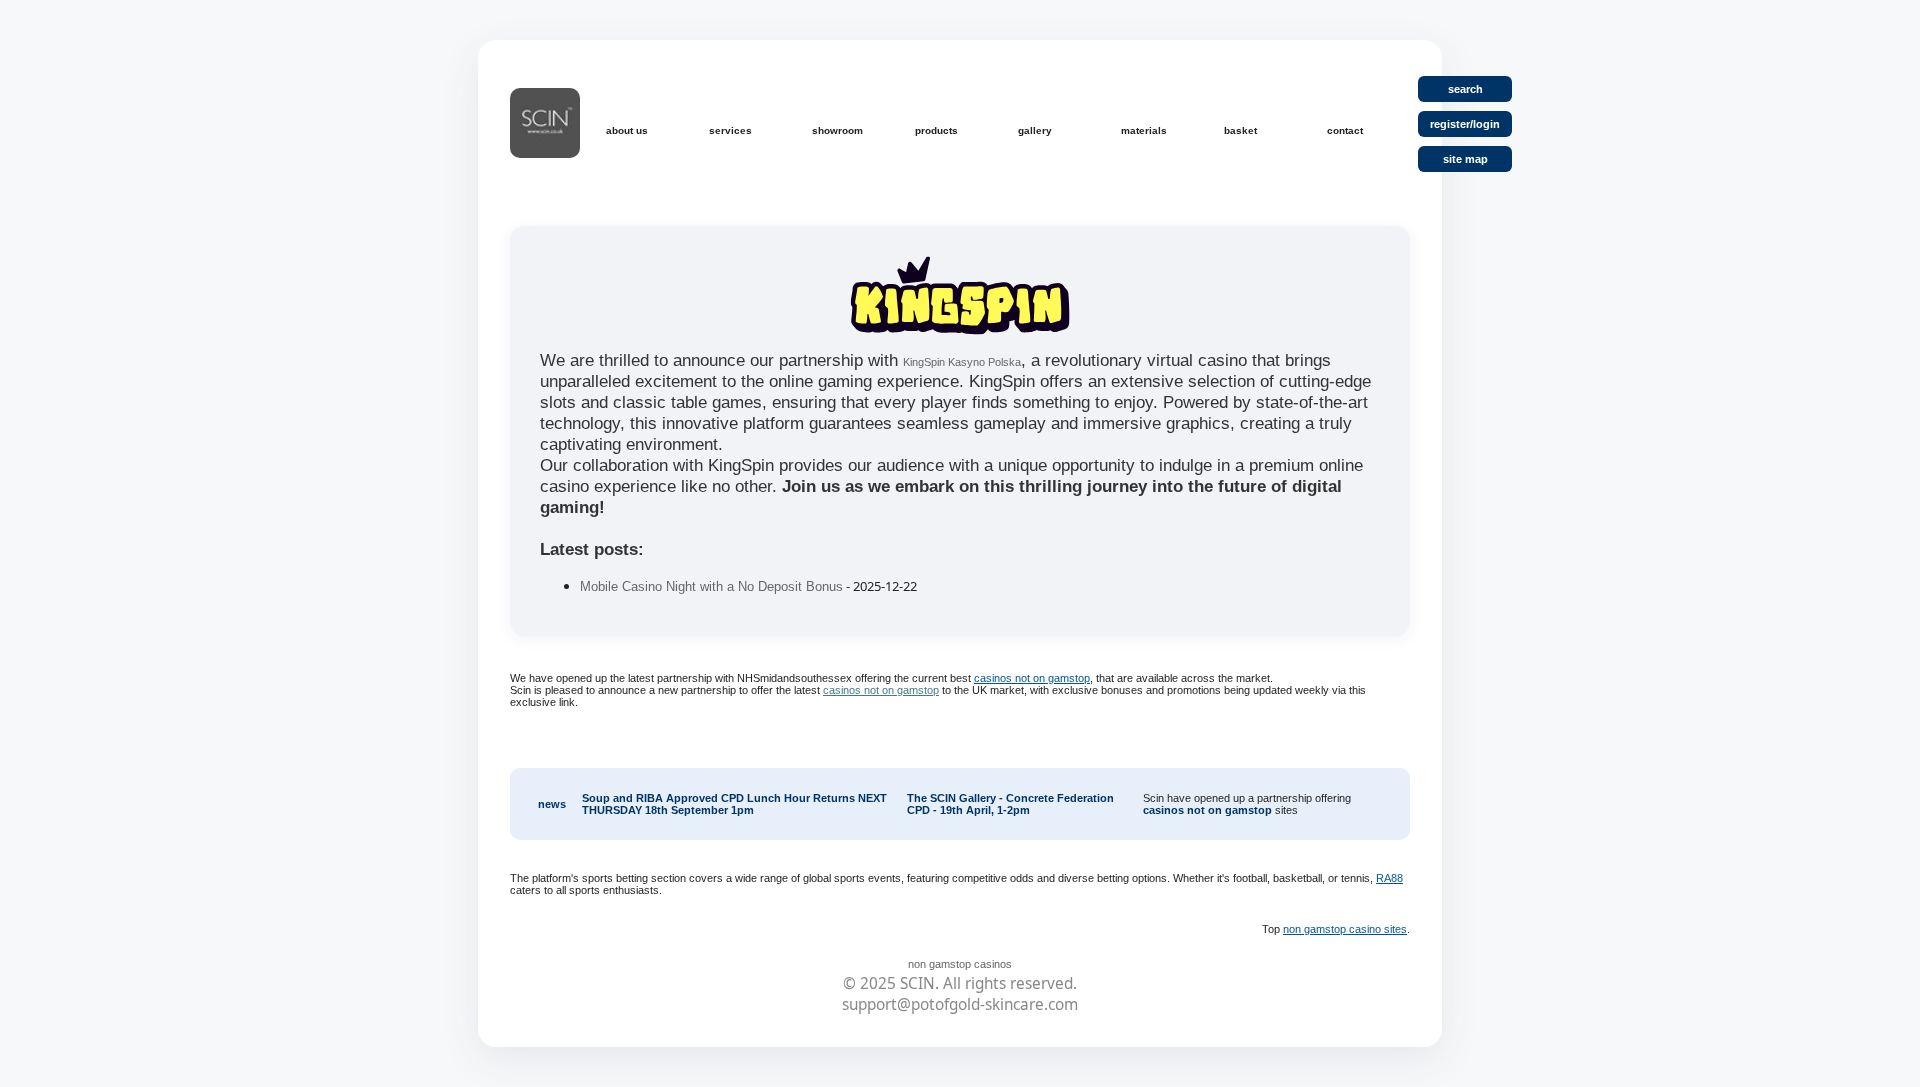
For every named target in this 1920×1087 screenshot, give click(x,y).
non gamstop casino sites (1345, 929)
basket (1240, 130)
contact (1345, 130)
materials (1144, 130)
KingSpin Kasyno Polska (962, 362)
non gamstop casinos (960, 964)
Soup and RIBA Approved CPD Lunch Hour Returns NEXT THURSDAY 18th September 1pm (734, 804)
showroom (837, 130)
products (936, 130)
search (1465, 89)
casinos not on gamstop (1032, 678)
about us (627, 130)
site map (1465, 159)
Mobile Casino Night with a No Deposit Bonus (711, 586)
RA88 (1389, 878)
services (730, 130)
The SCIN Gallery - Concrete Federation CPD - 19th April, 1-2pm (1010, 804)
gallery (1035, 130)
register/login (1465, 124)
